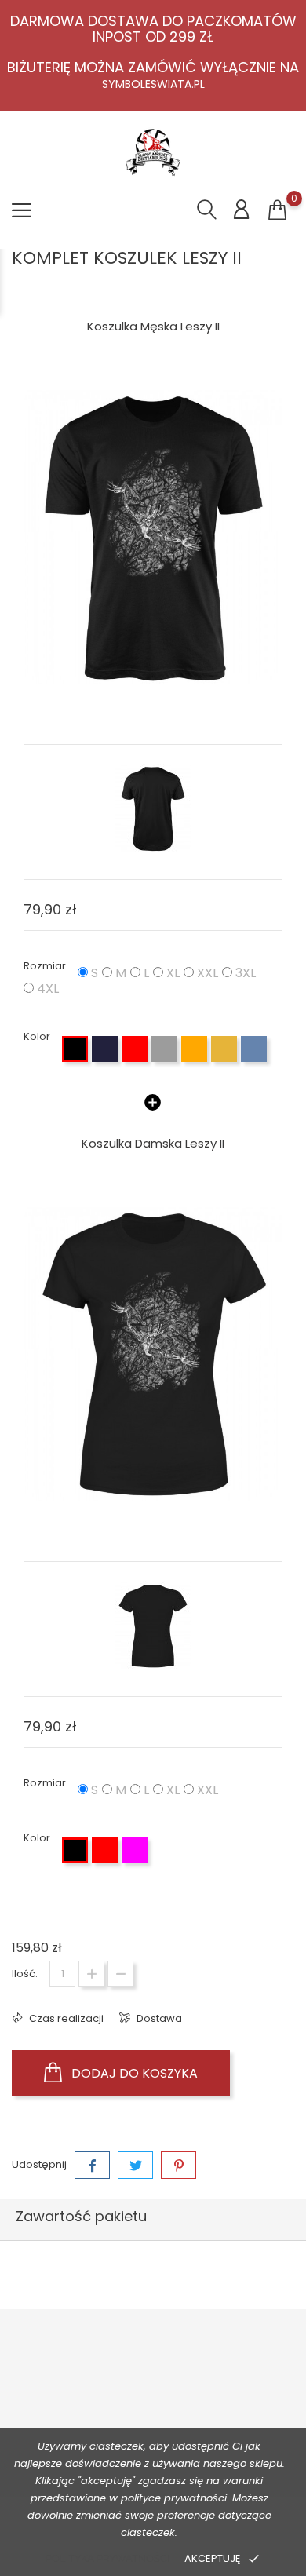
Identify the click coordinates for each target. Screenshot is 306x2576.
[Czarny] (75, 1049)
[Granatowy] (105, 1049)
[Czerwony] (135, 1049)
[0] (277, 210)
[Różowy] (135, 1850)
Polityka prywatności (107, 2558)
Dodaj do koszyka (133, 2073)
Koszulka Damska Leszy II (153, 1143)
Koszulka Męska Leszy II (153, 326)
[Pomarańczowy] (194, 1049)
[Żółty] (224, 1049)
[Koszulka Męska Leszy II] (153, 537)
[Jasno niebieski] (254, 1049)
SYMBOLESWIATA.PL (153, 84)
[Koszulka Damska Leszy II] (153, 1354)
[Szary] (164, 1049)
